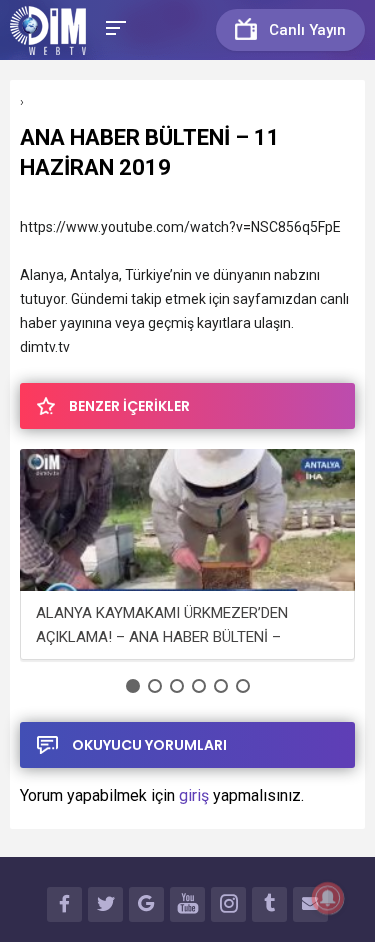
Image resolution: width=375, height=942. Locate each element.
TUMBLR (269, 904)
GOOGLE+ (146, 904)
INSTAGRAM (228, 904)
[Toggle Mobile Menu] (113, 26)
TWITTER (105, 904)
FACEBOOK (64, 904)
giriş (194, 795)
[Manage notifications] (328, 898)
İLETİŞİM (310, 904)
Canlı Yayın (307, 30)
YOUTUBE (187, 904)
